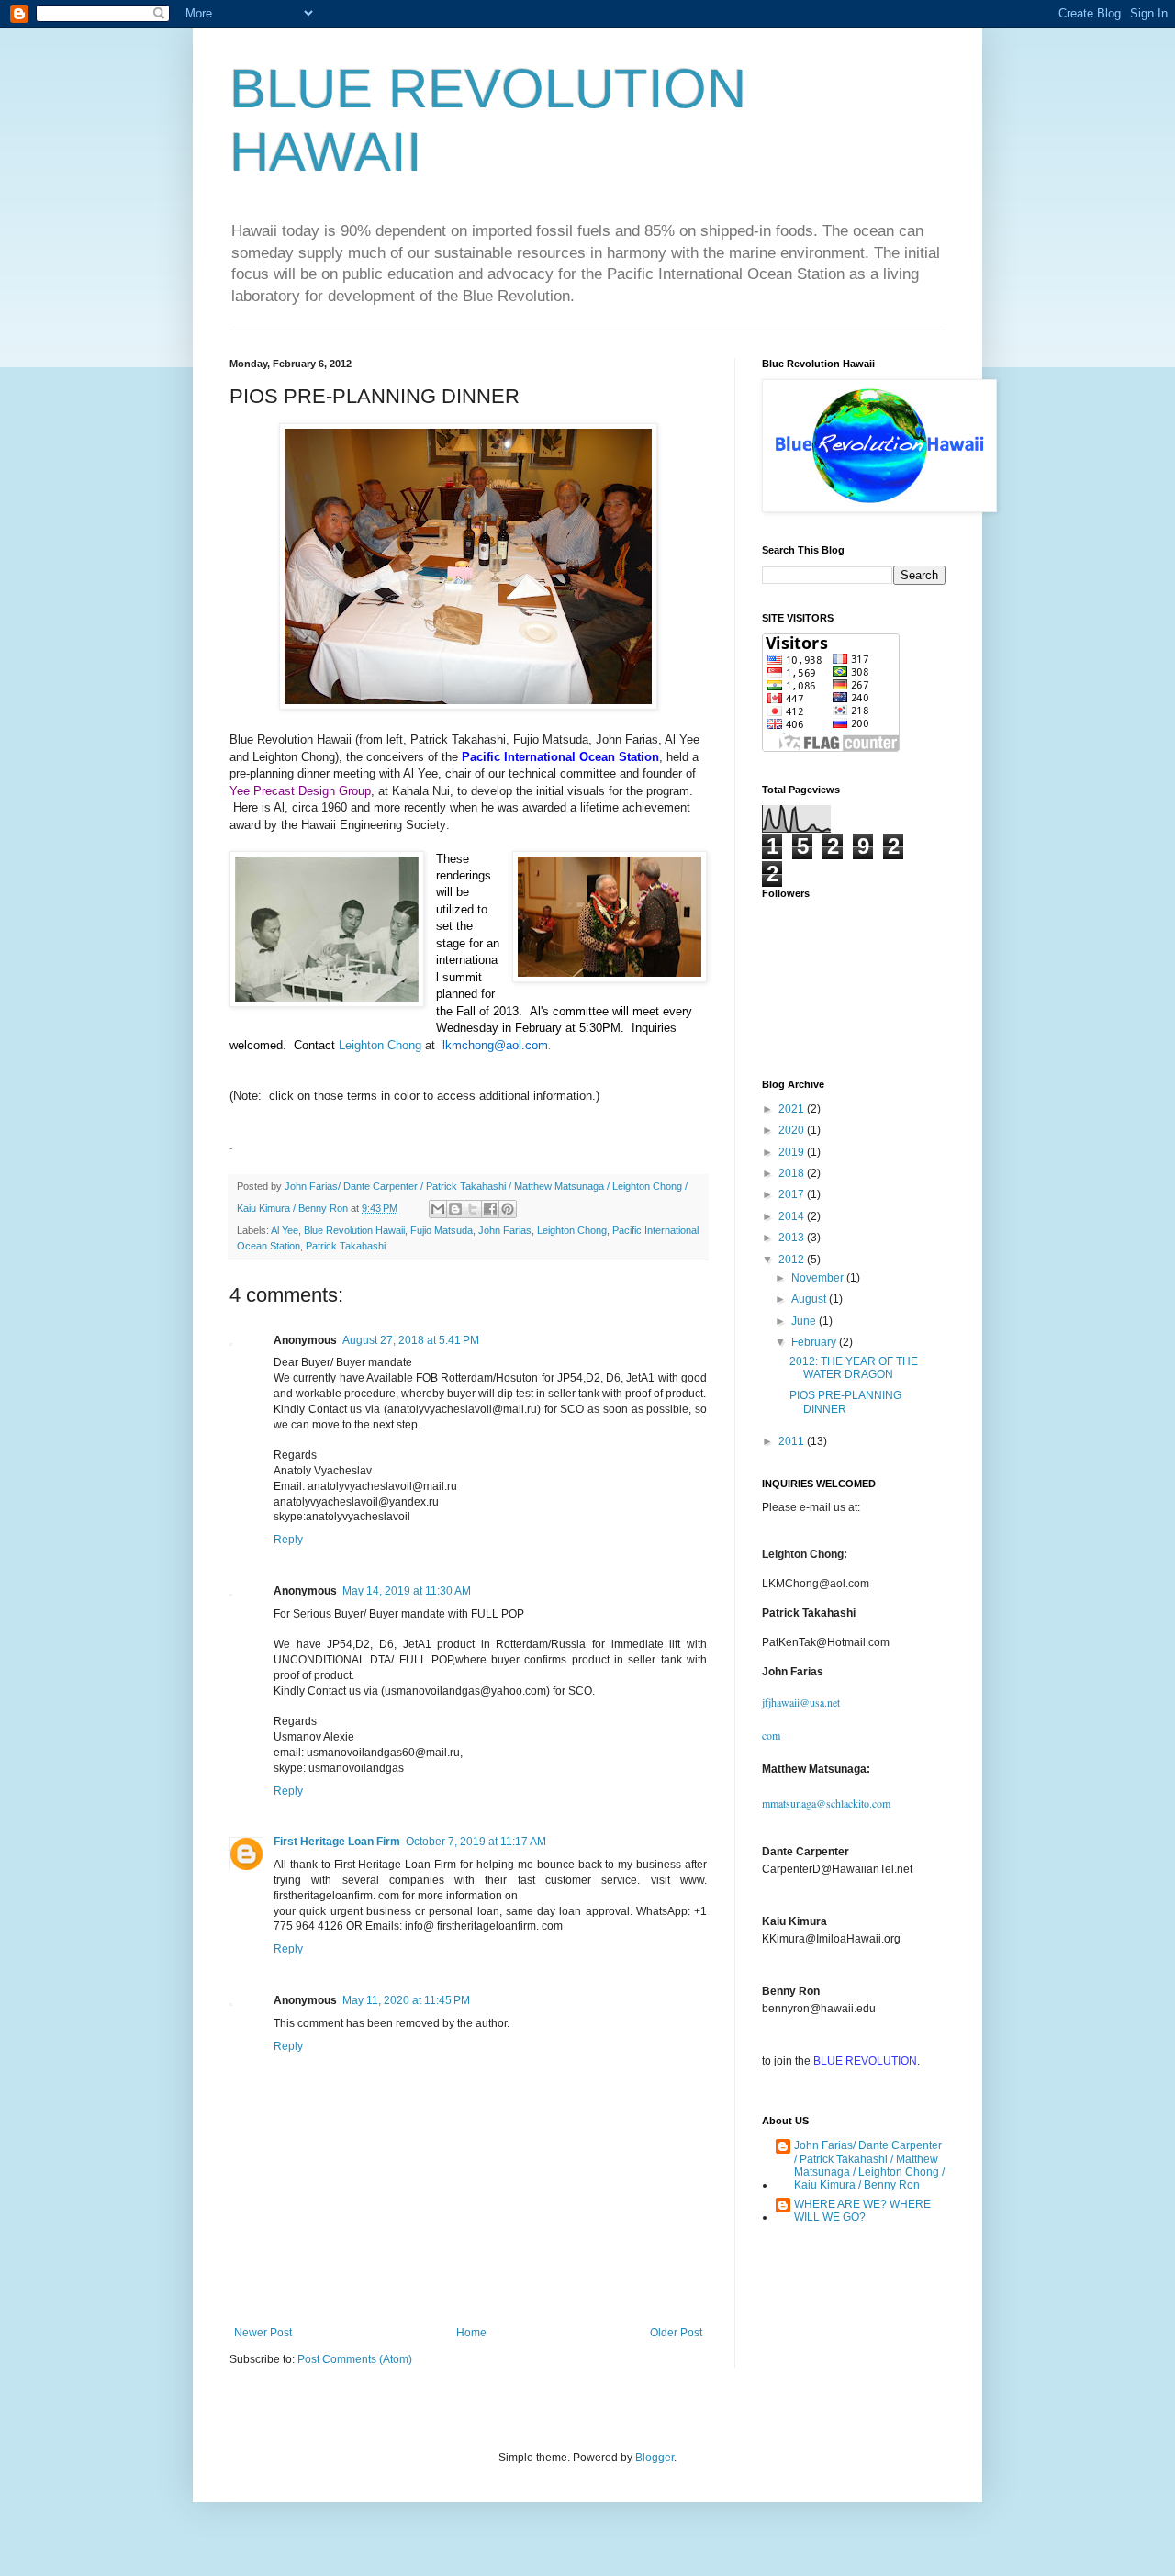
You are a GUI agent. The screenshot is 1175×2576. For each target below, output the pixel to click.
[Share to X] (473, 1209)
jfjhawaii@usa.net (801, 1702)
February (815, 1342)
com (771, 1735)
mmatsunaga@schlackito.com (826, 1803)
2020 (793, 1130)
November (819, 1278)
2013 (793, 1238)
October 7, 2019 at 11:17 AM (476, 1842)
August (810, 1299)
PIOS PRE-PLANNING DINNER (845, 1402)
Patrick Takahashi (346, 1246)
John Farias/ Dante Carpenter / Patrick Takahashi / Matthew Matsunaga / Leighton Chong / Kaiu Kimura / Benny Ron (869, 2165)
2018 (793, 1173)
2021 (793, 1109)
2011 (793, 1441)
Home (471, 2333)
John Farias (505, 1230)
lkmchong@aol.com (495, 1045)
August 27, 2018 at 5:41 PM (411, 1340)
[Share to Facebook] (490, 1209)
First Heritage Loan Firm (337, 1842)
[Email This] (438, 1209)
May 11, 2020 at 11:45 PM (406, 2000)
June (805, 1321)
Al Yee (285, 1230)
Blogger (655, 2458)
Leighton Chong (380, 1045)
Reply (288, 1540)
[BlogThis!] (455, 1209)
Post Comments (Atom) (355, 2359)
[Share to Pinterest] (508, 1209)
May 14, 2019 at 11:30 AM (407, 1591)
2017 (793, 1194)
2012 (793, 1260)
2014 (793, 1216)
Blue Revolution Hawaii (354, 1230)
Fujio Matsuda (442, 1230)
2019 (793, 1152)
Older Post (676, 2333)
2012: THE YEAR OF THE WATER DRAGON (854, 1368)
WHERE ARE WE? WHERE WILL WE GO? (862, 2211)
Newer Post (263, 2333)
